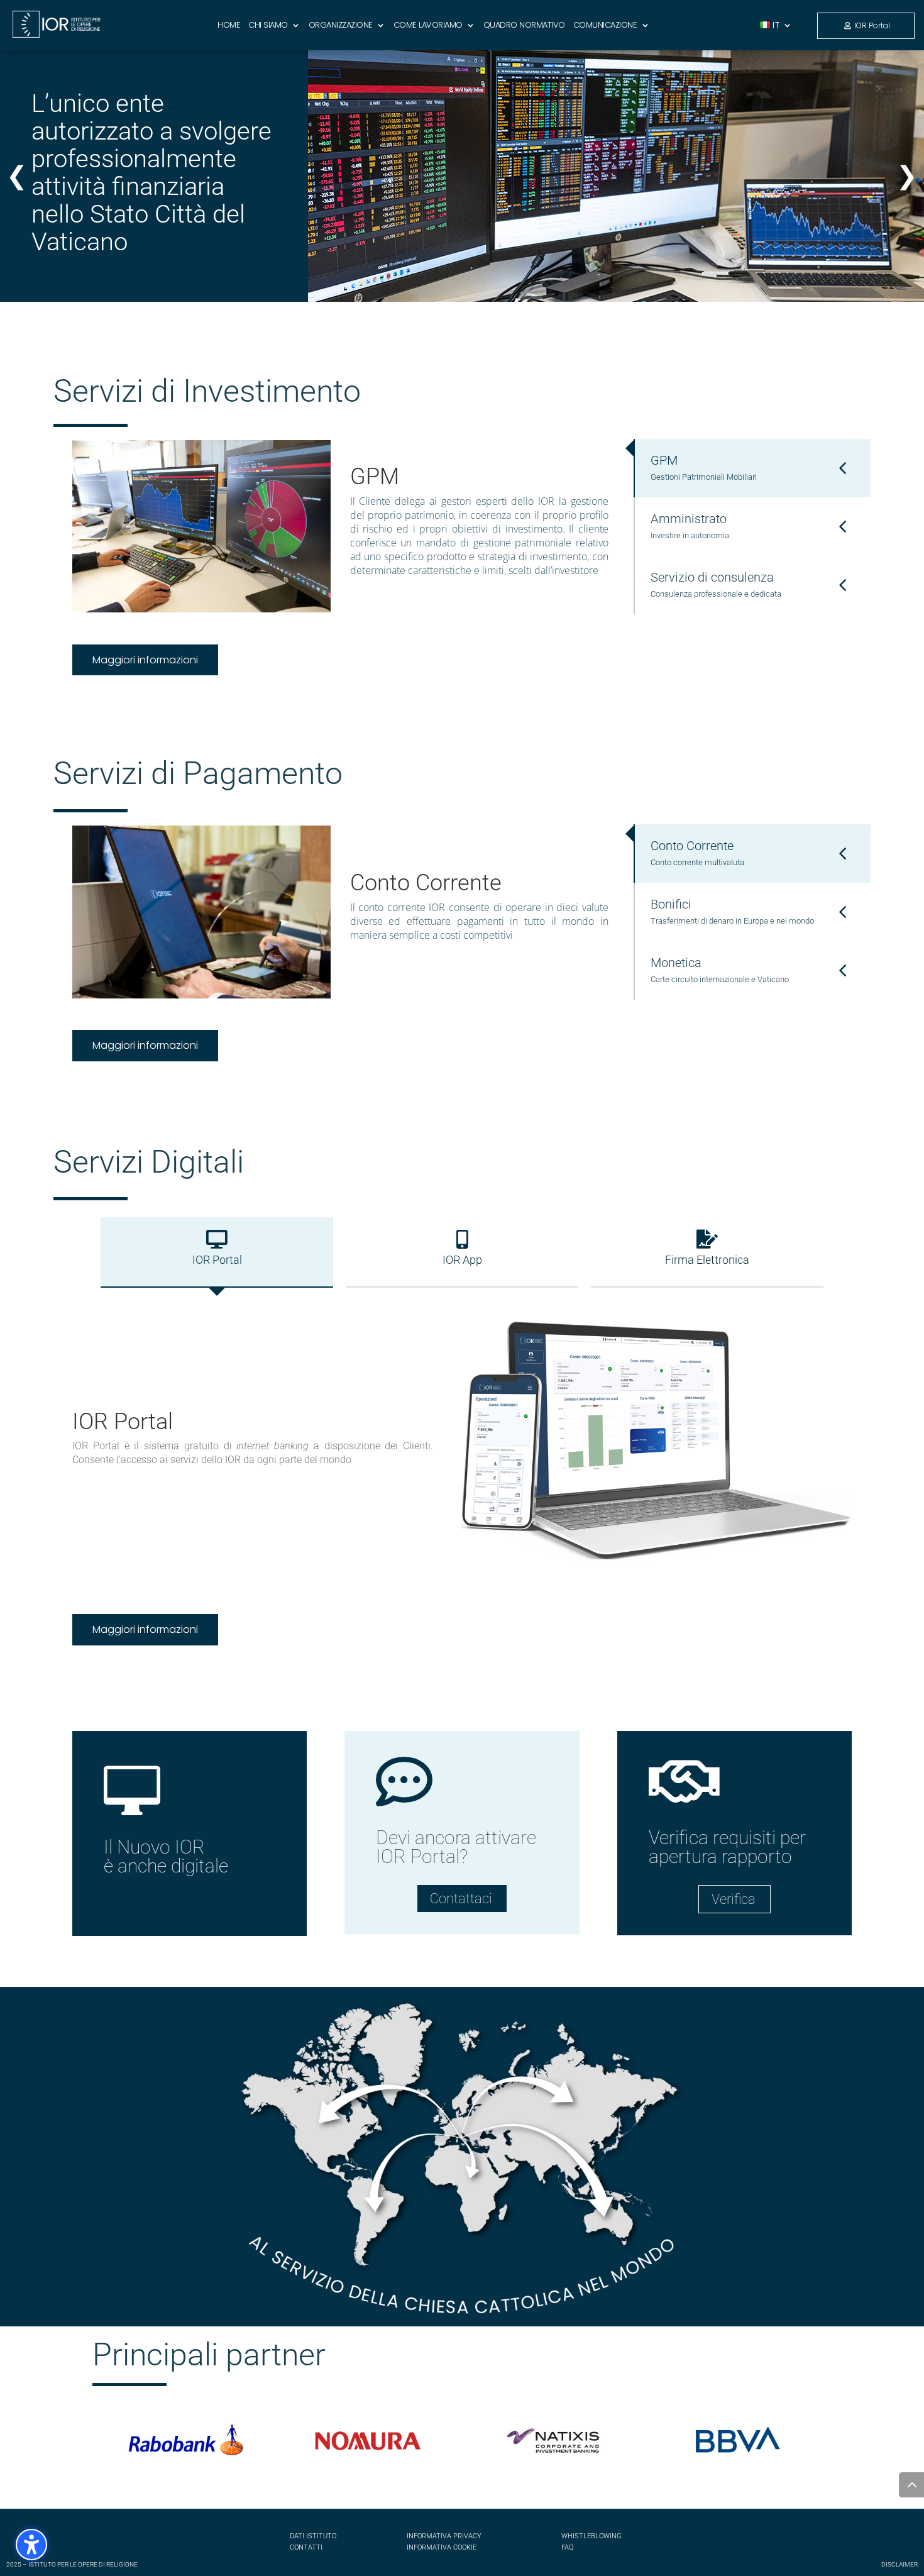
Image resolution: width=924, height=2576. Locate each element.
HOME (229, 26)
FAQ (567, 2547)
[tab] (752, 468)
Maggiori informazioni (145, 660)
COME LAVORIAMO (428, 26)
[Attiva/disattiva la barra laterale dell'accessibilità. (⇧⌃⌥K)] (31, 2545)
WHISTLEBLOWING (591, 2536)
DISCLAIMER (899, 2564)
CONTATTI (306, 2547)
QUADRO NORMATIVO (524, 26)
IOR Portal (872, 25)
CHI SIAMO (268, 26)
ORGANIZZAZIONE (341, 26)
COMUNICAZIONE (605, 26)
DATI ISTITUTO (313, 2536)
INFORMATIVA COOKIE (442, 2547)
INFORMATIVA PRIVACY (444, 2536)
